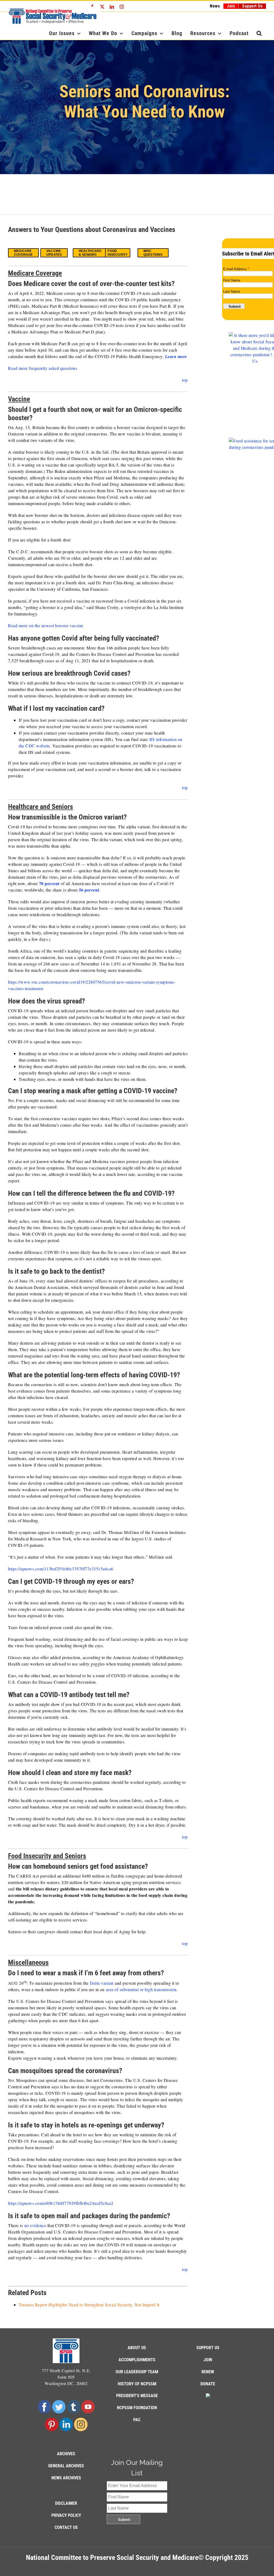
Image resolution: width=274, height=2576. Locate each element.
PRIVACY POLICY (66, 2515)
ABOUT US (137, 2348)
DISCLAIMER (66, 2503)
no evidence (35, 2225)
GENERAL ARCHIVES (66, 2466)
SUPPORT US (208, 2348)
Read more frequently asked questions (43, 368)
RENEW (208, 2372)
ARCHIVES (66, 2454)
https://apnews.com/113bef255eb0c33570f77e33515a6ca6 (61, 1569)
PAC (137, 2420)
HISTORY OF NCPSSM (137, 2384)
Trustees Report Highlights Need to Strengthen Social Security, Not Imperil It (89, 2305)
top (185, 380)
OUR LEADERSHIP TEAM (137, 2372)
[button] (259, 33)
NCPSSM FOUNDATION (137, 2408)
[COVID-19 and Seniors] (137, 107)
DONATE (208, 2384)
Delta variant (102, 1983)
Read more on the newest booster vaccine (46, 625)
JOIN (208, 2360)
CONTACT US (66, 2527)
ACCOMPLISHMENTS (137, 2360)
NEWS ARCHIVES (66, 2478)
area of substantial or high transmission (141, 1989)
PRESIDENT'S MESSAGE (137, 2396)
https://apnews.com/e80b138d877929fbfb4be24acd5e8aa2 (61, 2203)
